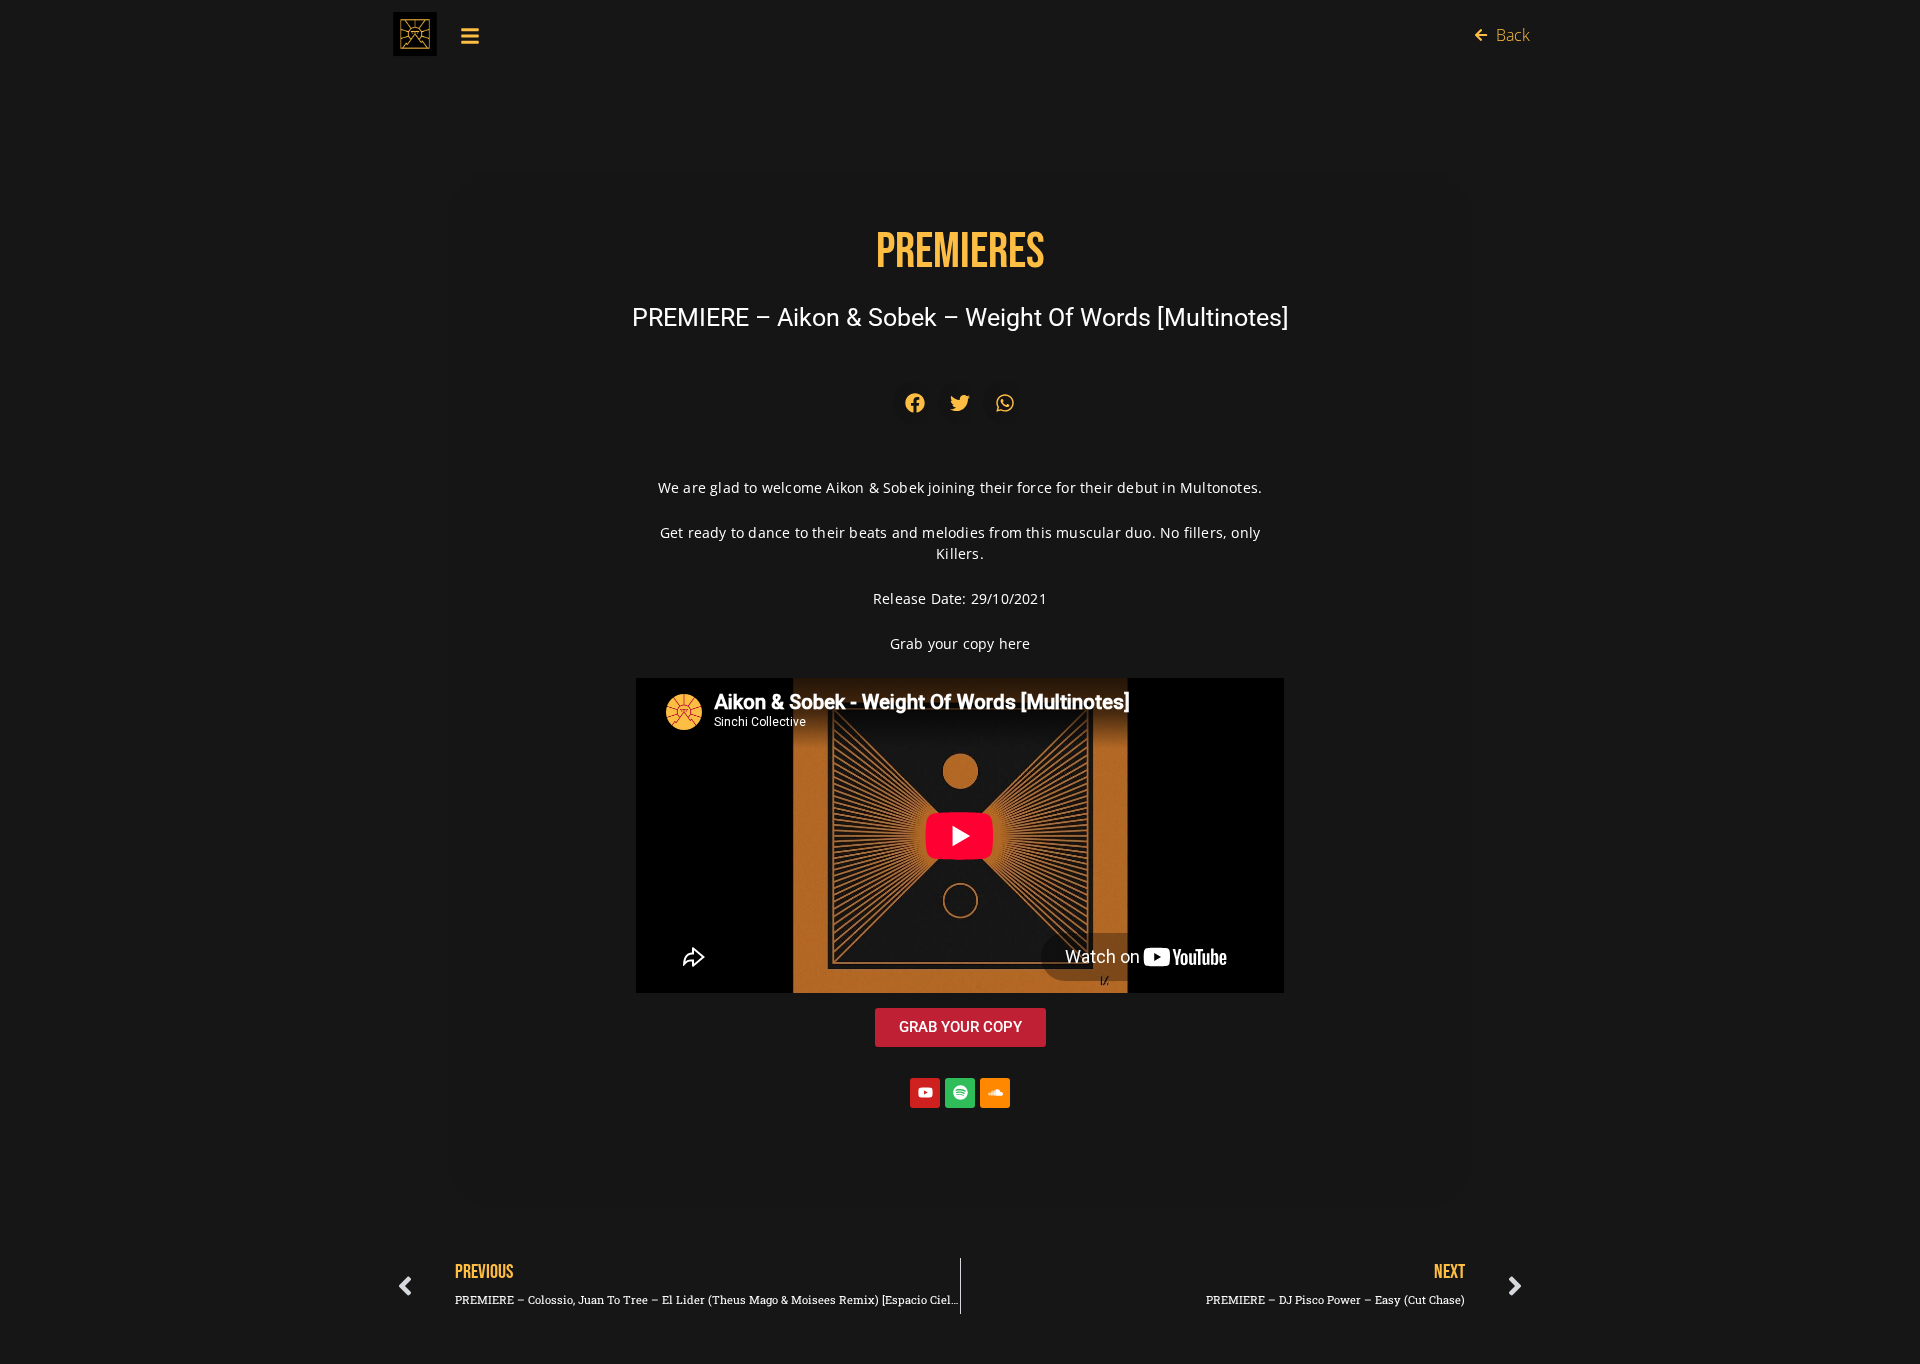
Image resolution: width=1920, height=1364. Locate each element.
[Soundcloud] (995, 1093)
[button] (915, 402)
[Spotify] (960, 1093)
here (1012, 643)
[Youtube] (925, 1093)
